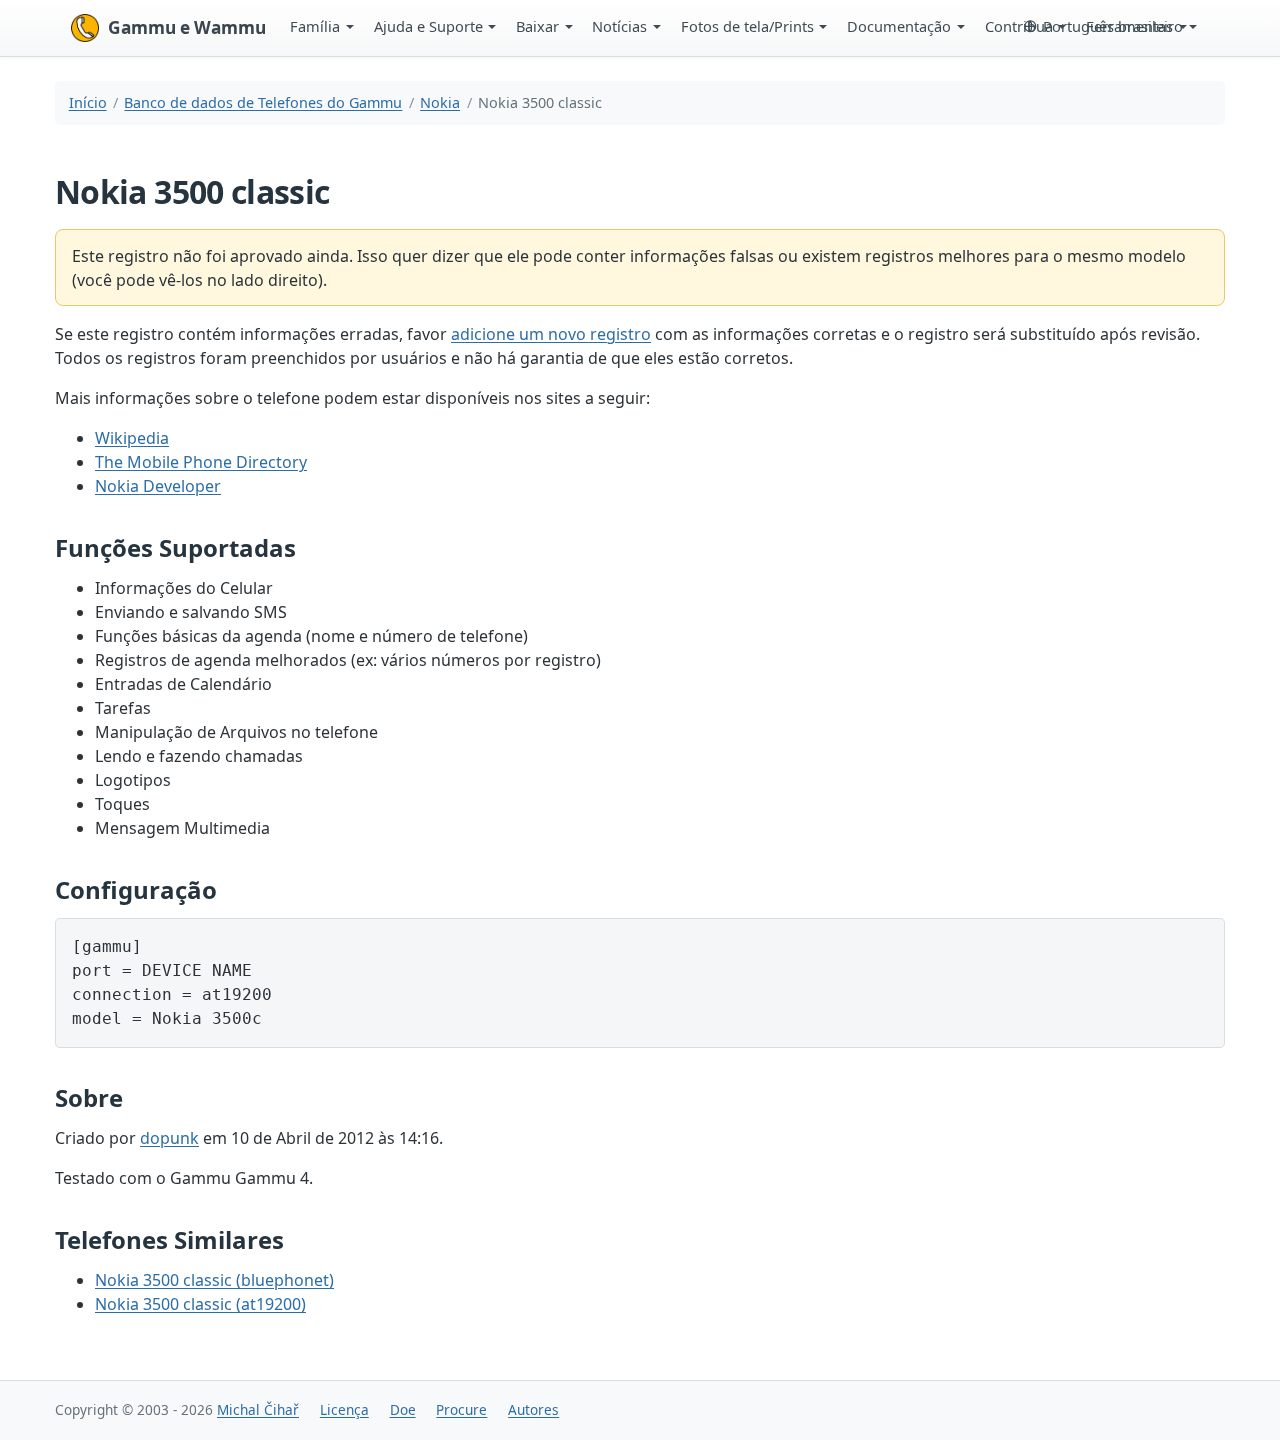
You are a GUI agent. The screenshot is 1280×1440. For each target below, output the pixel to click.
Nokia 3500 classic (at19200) (200, 1304)
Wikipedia (132, 438)
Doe (403, 1409)
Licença (344, 1409)
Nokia (440, 102)
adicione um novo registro (551, 334)
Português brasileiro (1113, 26)
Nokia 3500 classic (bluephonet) (214, 1280)
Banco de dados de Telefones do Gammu (263, 102)
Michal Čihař (258, 1409)
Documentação (899, 26)
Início (88, 102)
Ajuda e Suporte (428, 26)
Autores (533, 1409)
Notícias (619, 26)
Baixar (537, 26)
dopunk (169, 1138)
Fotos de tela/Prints (747, 26)
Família (315, 26)
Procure (461, 1409)
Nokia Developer (158, 486)
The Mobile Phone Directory (201, 462)
